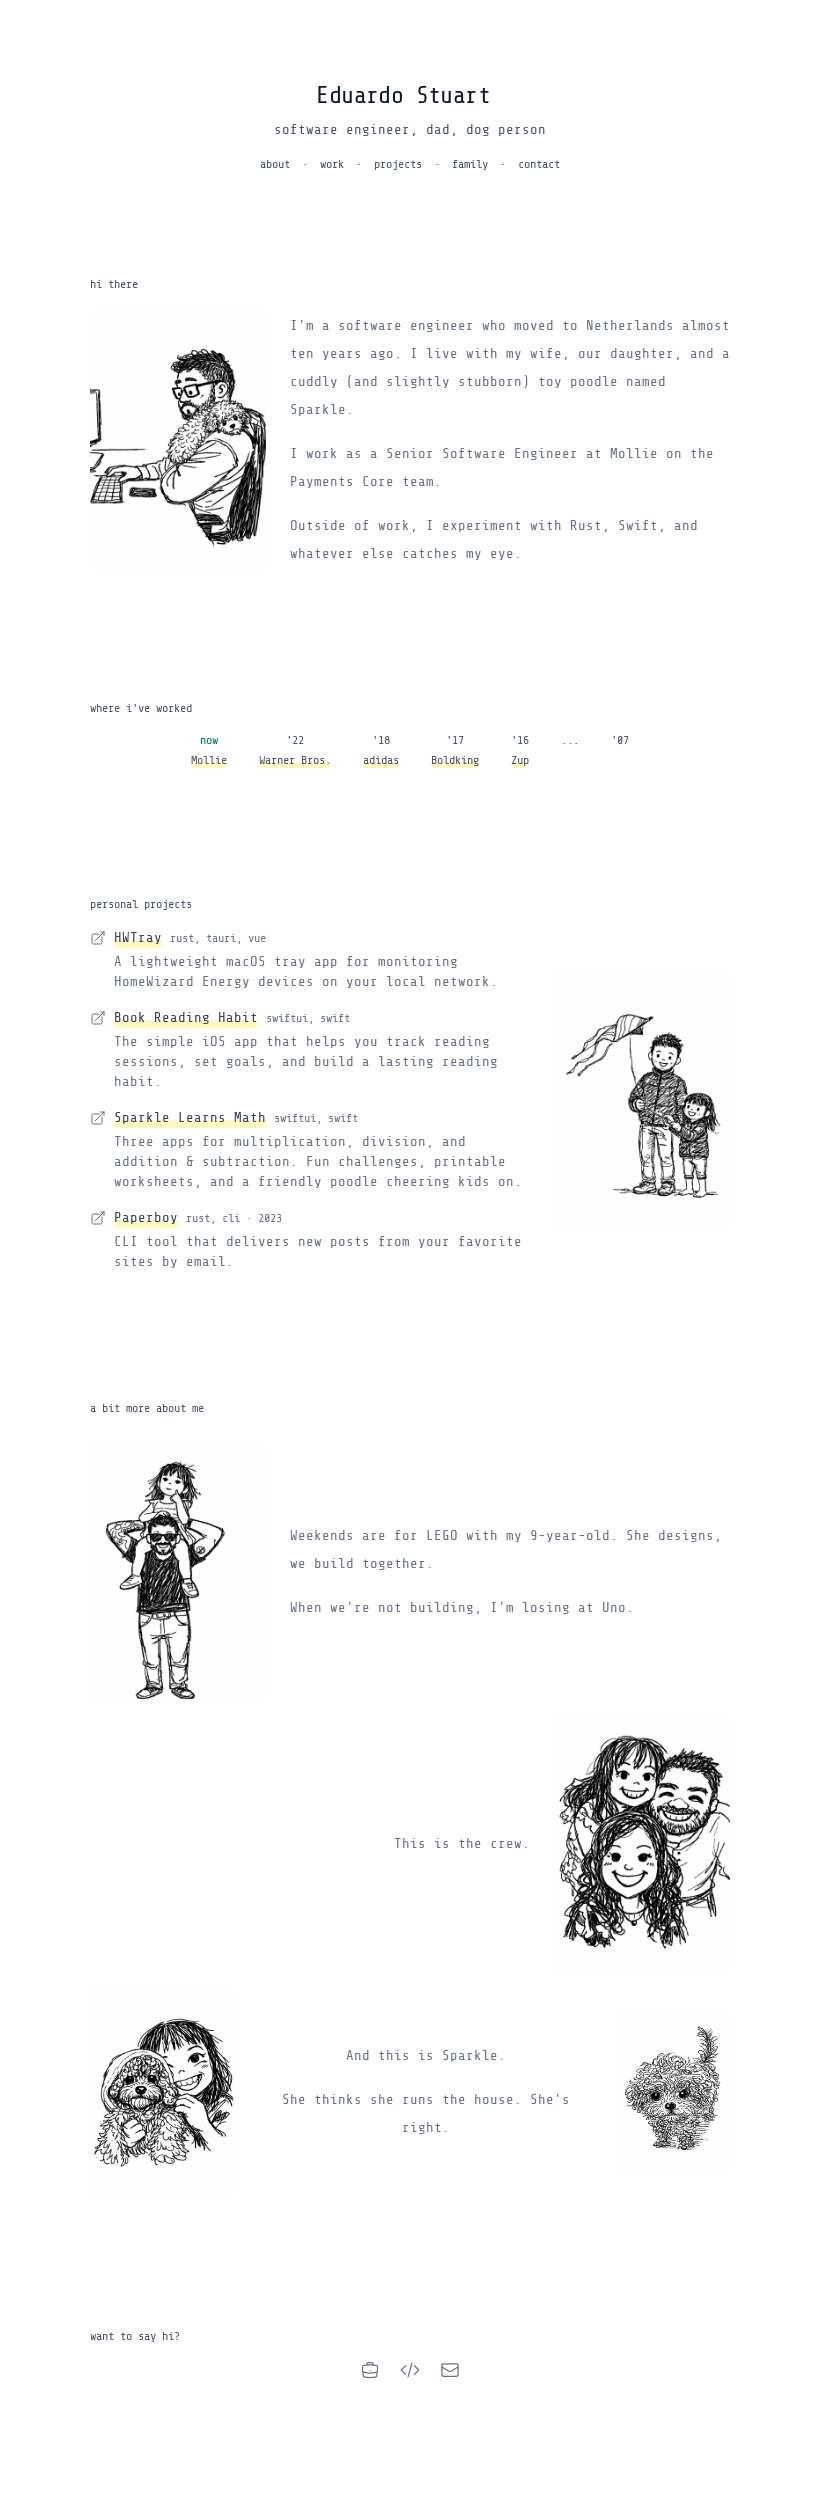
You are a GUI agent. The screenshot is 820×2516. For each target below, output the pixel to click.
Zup (520, 760)
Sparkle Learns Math (190, 1117)
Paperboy (146, 1217)
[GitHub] (410, 2370)
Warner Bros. (295, 760)
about (275, 164)
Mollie (209, 760)
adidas (381, 760)
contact (539, 164)
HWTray (138, 937)
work (332, 164)
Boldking (455, 760)
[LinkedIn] (370, 2370)
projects (398, 164)
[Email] (450, 2370)
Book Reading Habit (186, 1017)
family (470, 164)
